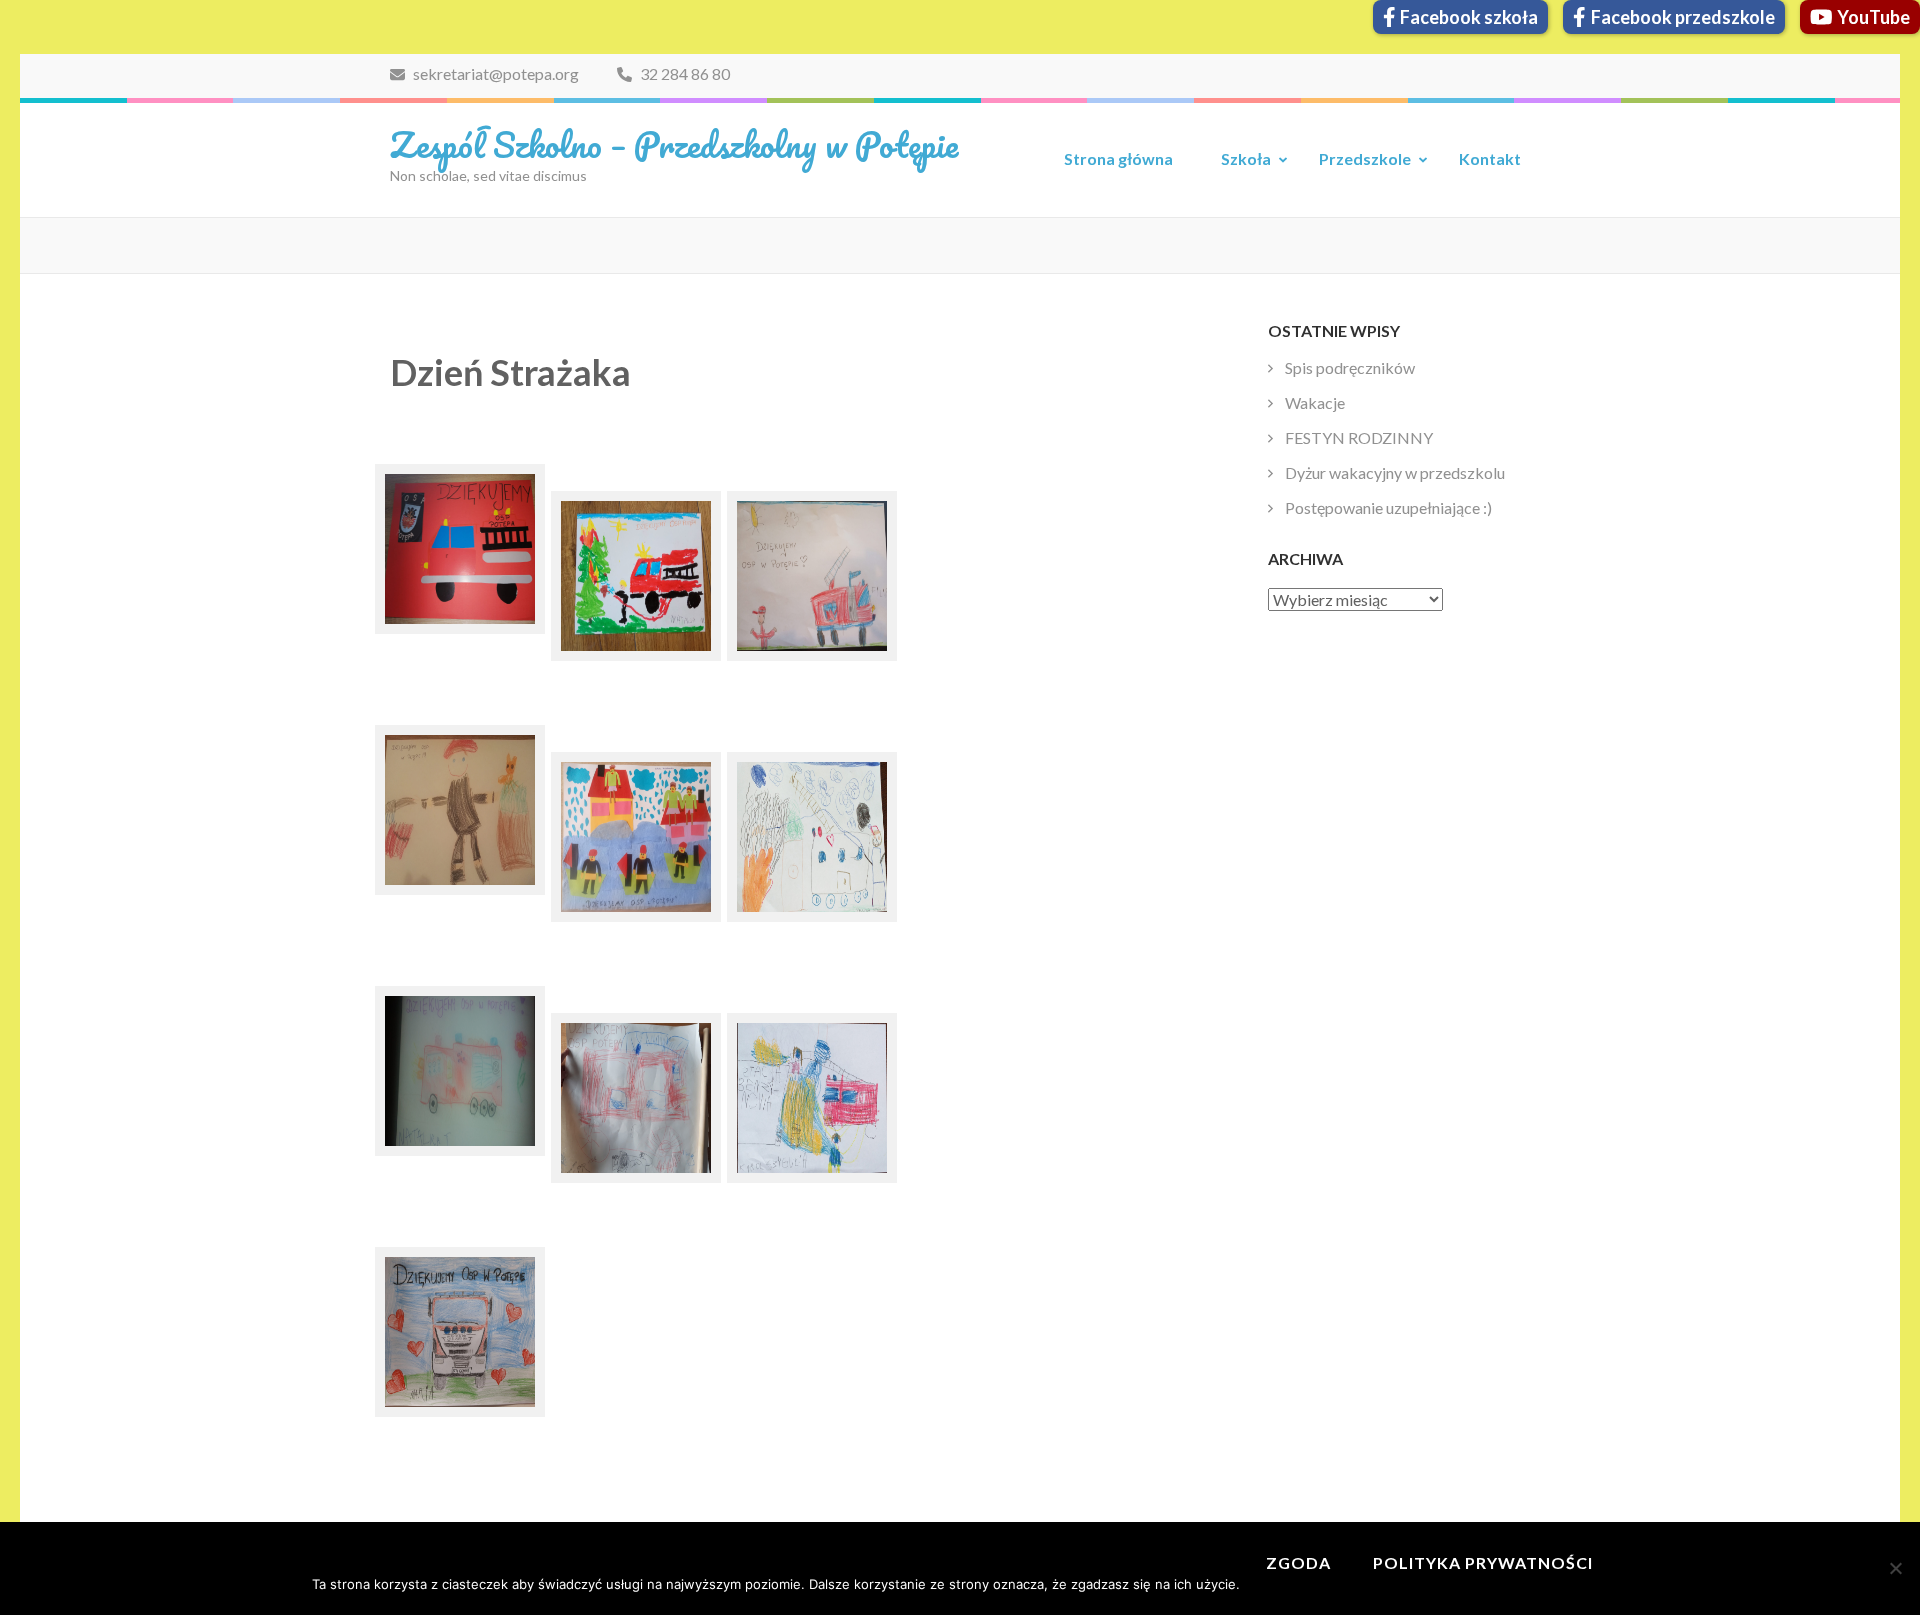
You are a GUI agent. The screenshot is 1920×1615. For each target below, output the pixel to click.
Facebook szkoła (1469, 17)
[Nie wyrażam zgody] (1895, 1568)
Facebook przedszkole (1683, 17)
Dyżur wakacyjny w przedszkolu (1395, 472)
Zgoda (1298, 1562)
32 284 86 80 (683, 73)
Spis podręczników (1350, 367)
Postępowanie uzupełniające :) (1388, 507)
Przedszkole (1365, 158)
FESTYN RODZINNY (1359, 437)
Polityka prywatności (1483, 1562)
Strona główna (1118, 158)
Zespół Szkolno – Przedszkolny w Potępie (674, 144)
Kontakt (1490, 158)
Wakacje (1315, 402)
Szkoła (1246, 158)
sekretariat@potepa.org (494, 73)
